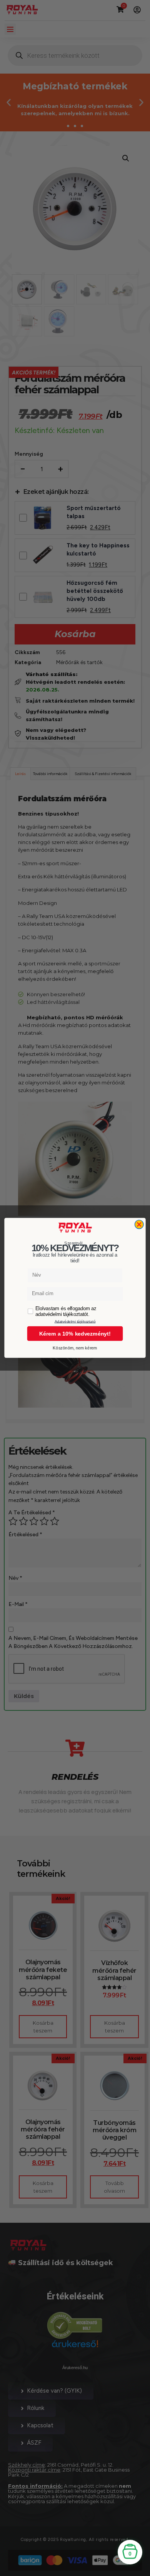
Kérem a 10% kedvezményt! (75, 1334)
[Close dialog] (139, 1224)
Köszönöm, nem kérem (75, 1348)
